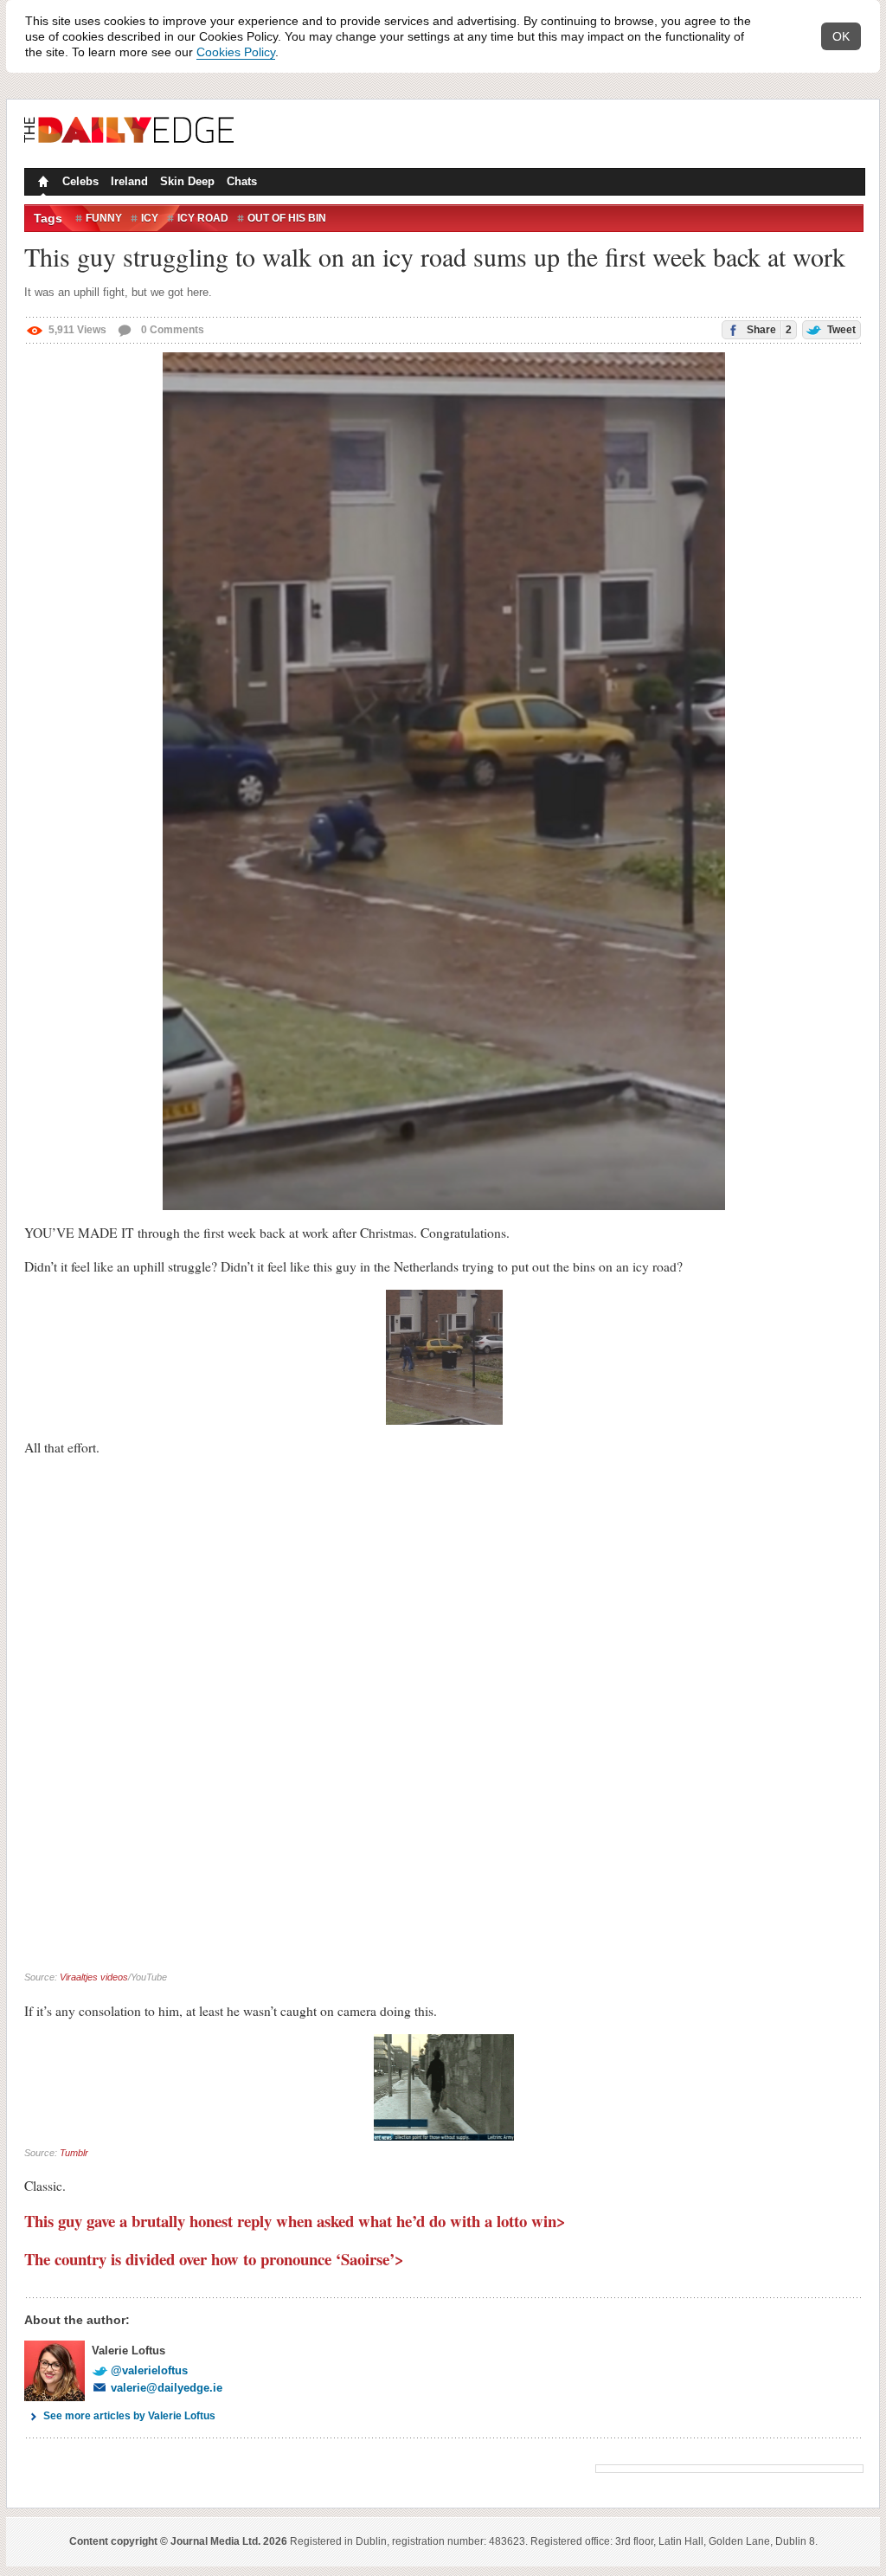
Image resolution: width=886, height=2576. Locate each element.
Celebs (80, 181)
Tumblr (74, 2153)
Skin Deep (187, 181)
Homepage (42, 184)
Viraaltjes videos (94, 1977)
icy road (203, 218)
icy (150, 218)
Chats (242, 181)
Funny (104, 218)
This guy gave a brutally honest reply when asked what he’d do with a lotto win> (295, 2221)
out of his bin (287, 218)
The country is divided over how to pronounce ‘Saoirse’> (214, 2259)
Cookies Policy (236, 52)
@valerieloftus (149, 2370)
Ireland (129, 181)
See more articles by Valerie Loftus (129, 2416)
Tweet (840, 330)
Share (768, 330)
